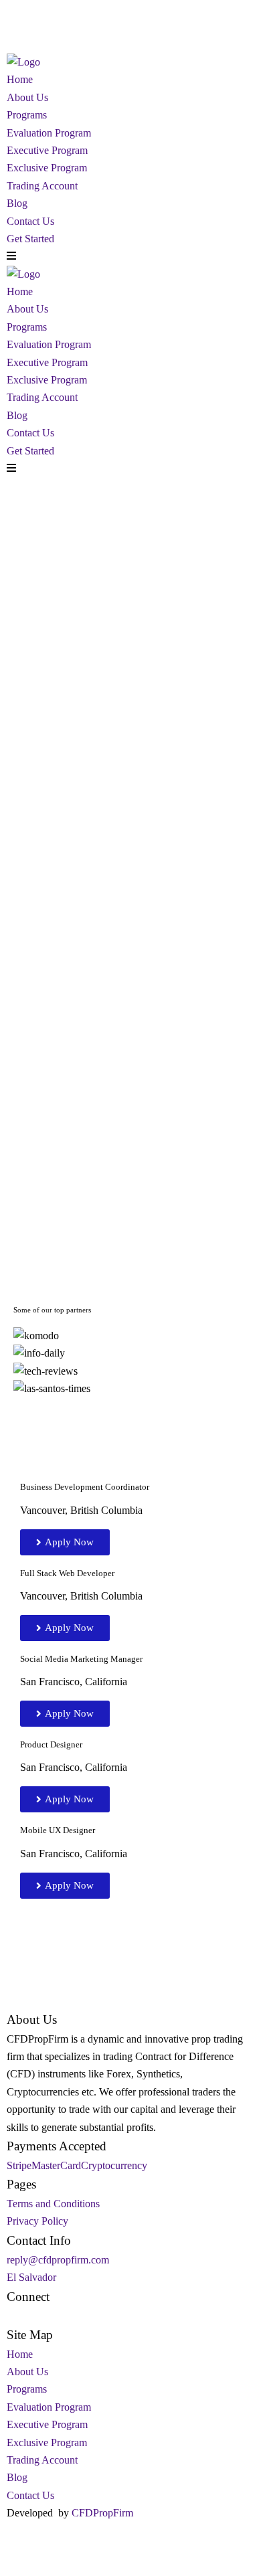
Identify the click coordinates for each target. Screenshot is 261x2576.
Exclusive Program (47, 168)
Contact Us (30, 221)
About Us (27, 97)
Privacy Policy (37, 2221)
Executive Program (47, 150)
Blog (17, 203)
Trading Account (42, 186)
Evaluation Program (49, 133)
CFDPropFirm (102, 2513)
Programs (27, 115)
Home (20, 79)
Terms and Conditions (53, 2204)
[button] (130, 1407)
